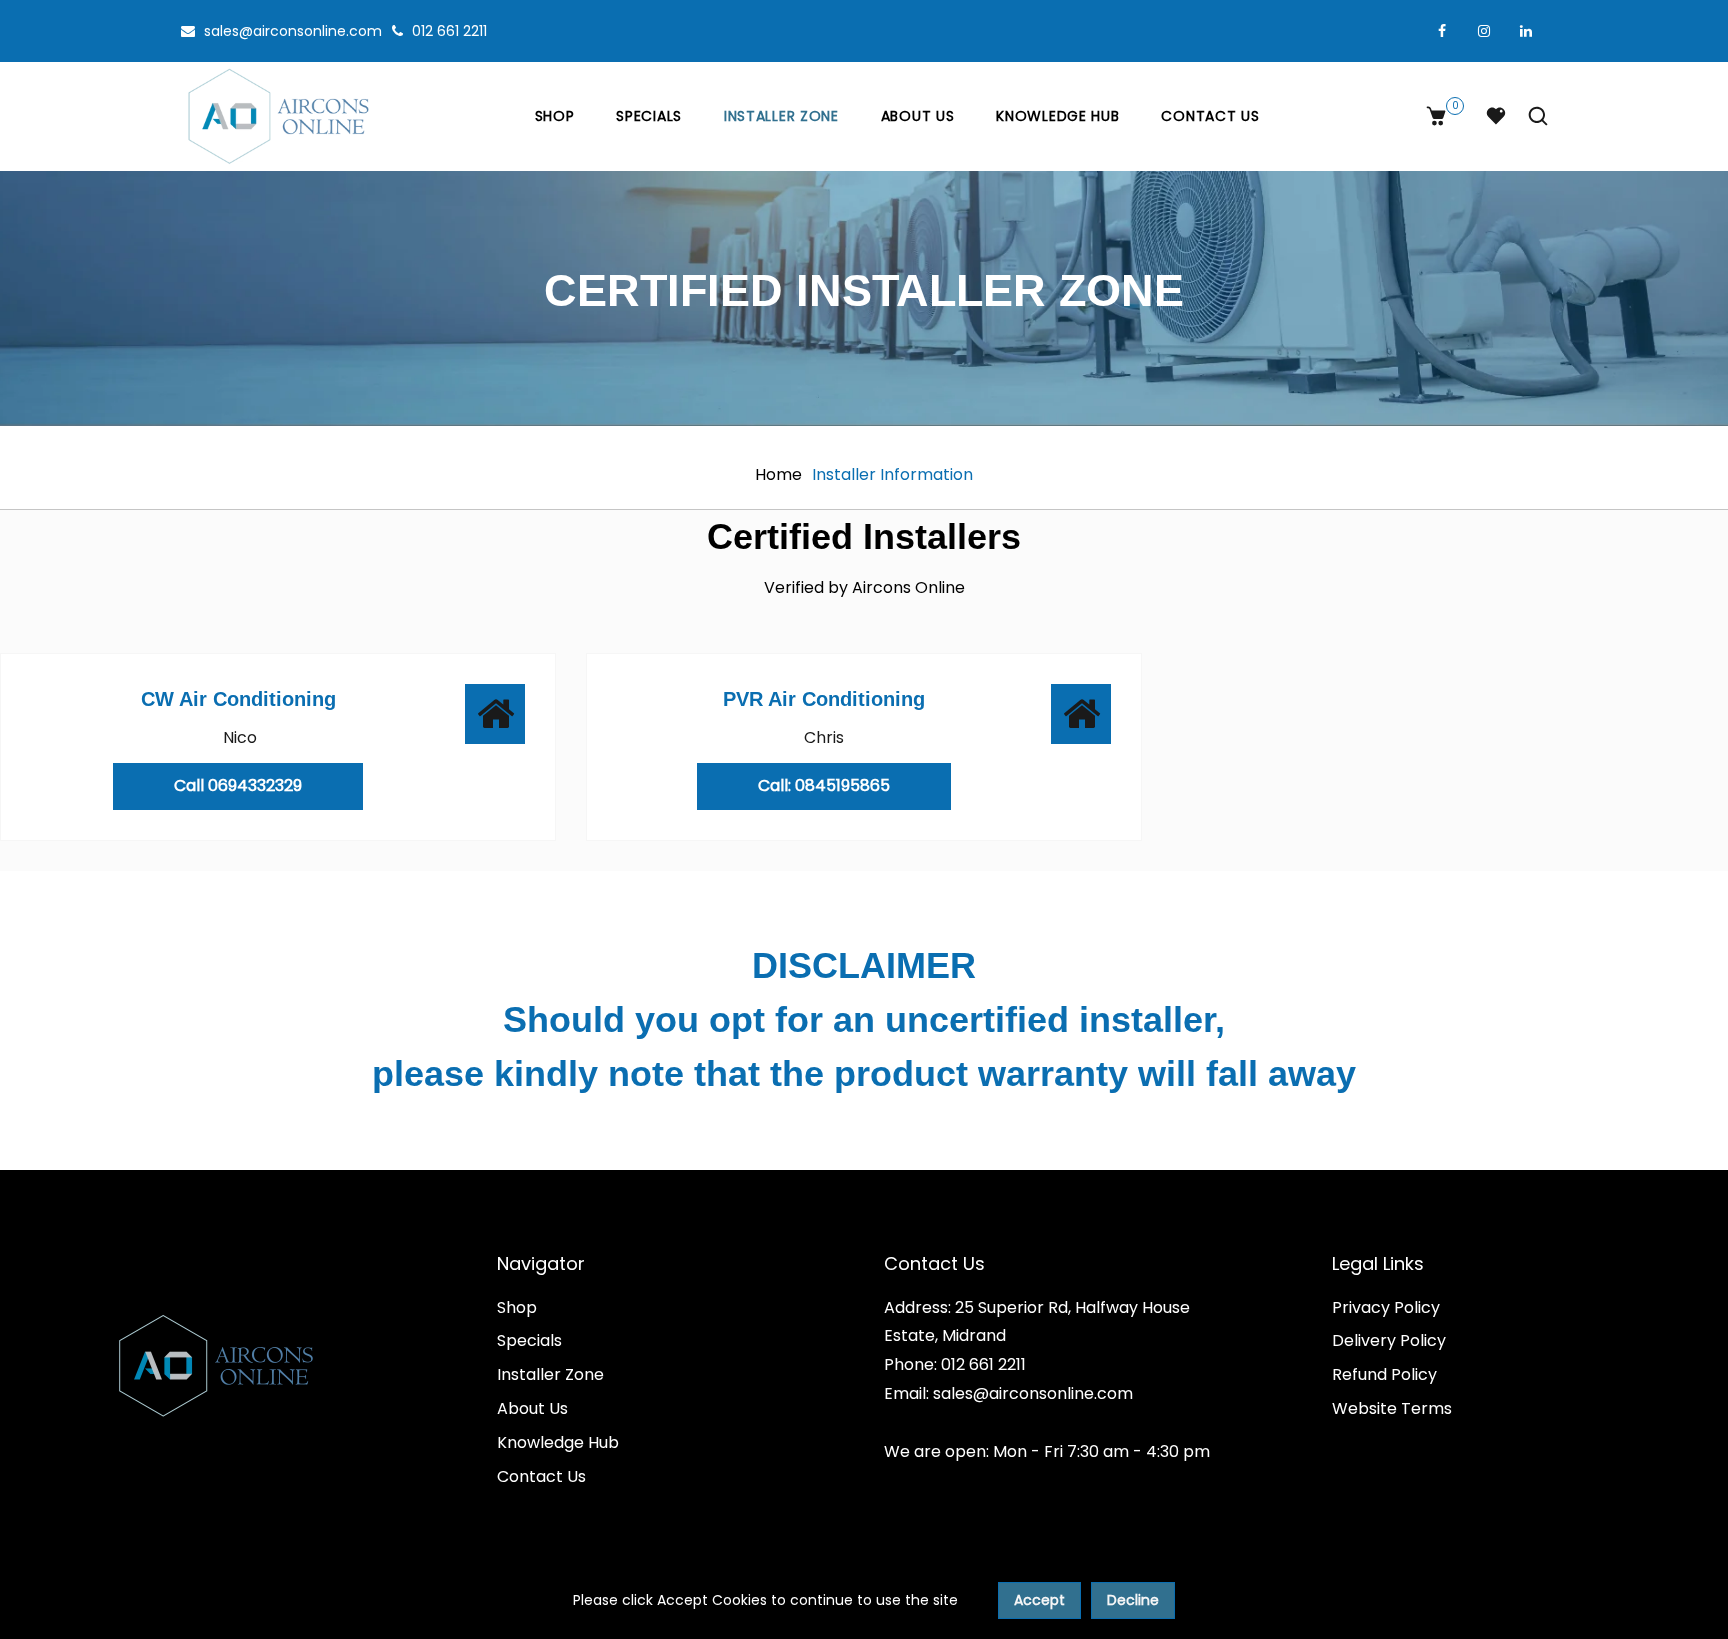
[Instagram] (1484, 31)
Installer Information (892, 474)
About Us (918, 116)
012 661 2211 (447, 31)
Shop (555, 116)
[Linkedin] (1526, 31)
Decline (1133, 1600)
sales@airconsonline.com (291, 31)
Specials (649, 116)
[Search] (1533, 116)
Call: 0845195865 (824, 785)
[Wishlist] (1496, 116)
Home (778, 474)
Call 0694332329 (238, 785)
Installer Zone (781, 116)
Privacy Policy (1386, 1307)
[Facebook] (1442, 31)
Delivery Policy (1389, 1340)
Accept (1039, 1600)
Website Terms (1392, 1408)
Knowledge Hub (1057, 116)
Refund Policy (1384, 1374)
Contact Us (1210, 116)
